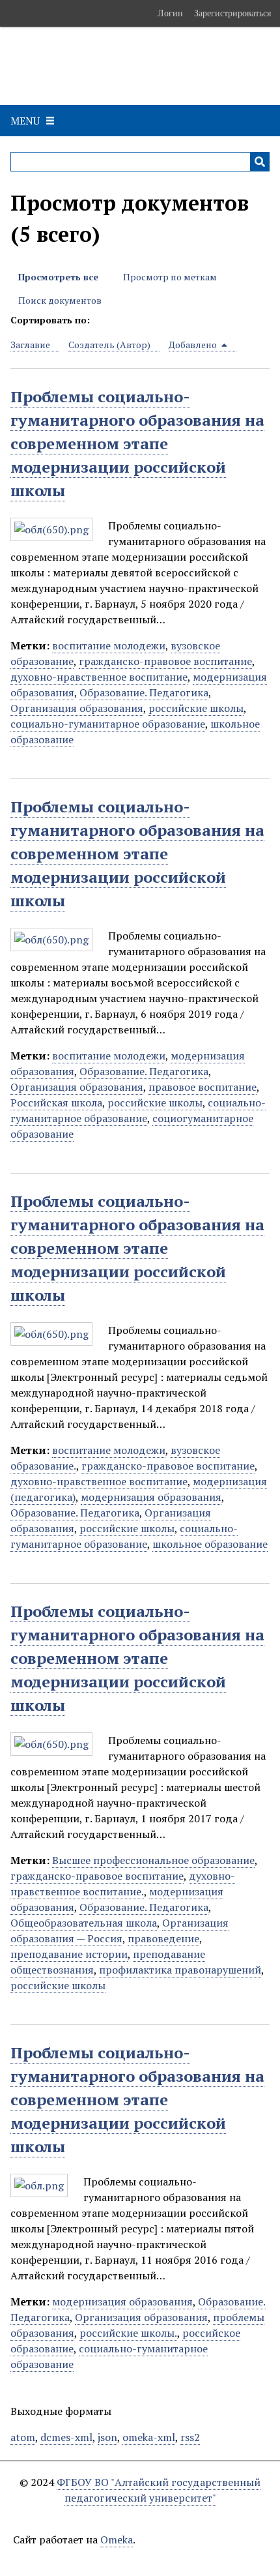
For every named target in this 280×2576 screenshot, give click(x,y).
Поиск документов (60, 300)
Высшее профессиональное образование (153, 1860)
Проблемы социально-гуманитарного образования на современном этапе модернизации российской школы (137, 443)
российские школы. (128, 2333)
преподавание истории (69, 1954)
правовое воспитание (203, 1087)
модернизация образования (151, 1497)
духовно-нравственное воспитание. (123, 1884)
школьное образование (210, 1544)
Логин (170, 13)
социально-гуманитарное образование (108, 724)
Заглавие (30, 345)
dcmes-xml (66, 2437)
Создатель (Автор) (109, 345)
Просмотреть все (58, 277)
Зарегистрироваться (232, 13)
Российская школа (56, 1103)
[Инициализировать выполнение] (260, 162)
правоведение (163, 1938)
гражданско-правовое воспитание (165, 661)
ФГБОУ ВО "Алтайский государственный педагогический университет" (159, 2490)
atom (23, 2437)
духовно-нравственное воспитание (99, 677)
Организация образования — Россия (119, 1931)
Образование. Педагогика (144, 692)
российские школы (196, 708)
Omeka (117, 2539)
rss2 (190, 2437)
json (107, 2437)
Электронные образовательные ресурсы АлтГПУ (136, 66)
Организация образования (77, 708)
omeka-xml (149, 2437)
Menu (25, 121)
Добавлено (194, 345)
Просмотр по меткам (170, 277)
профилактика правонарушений (180, 1970)
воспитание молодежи (109, 645)
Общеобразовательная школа (84, 1923)
